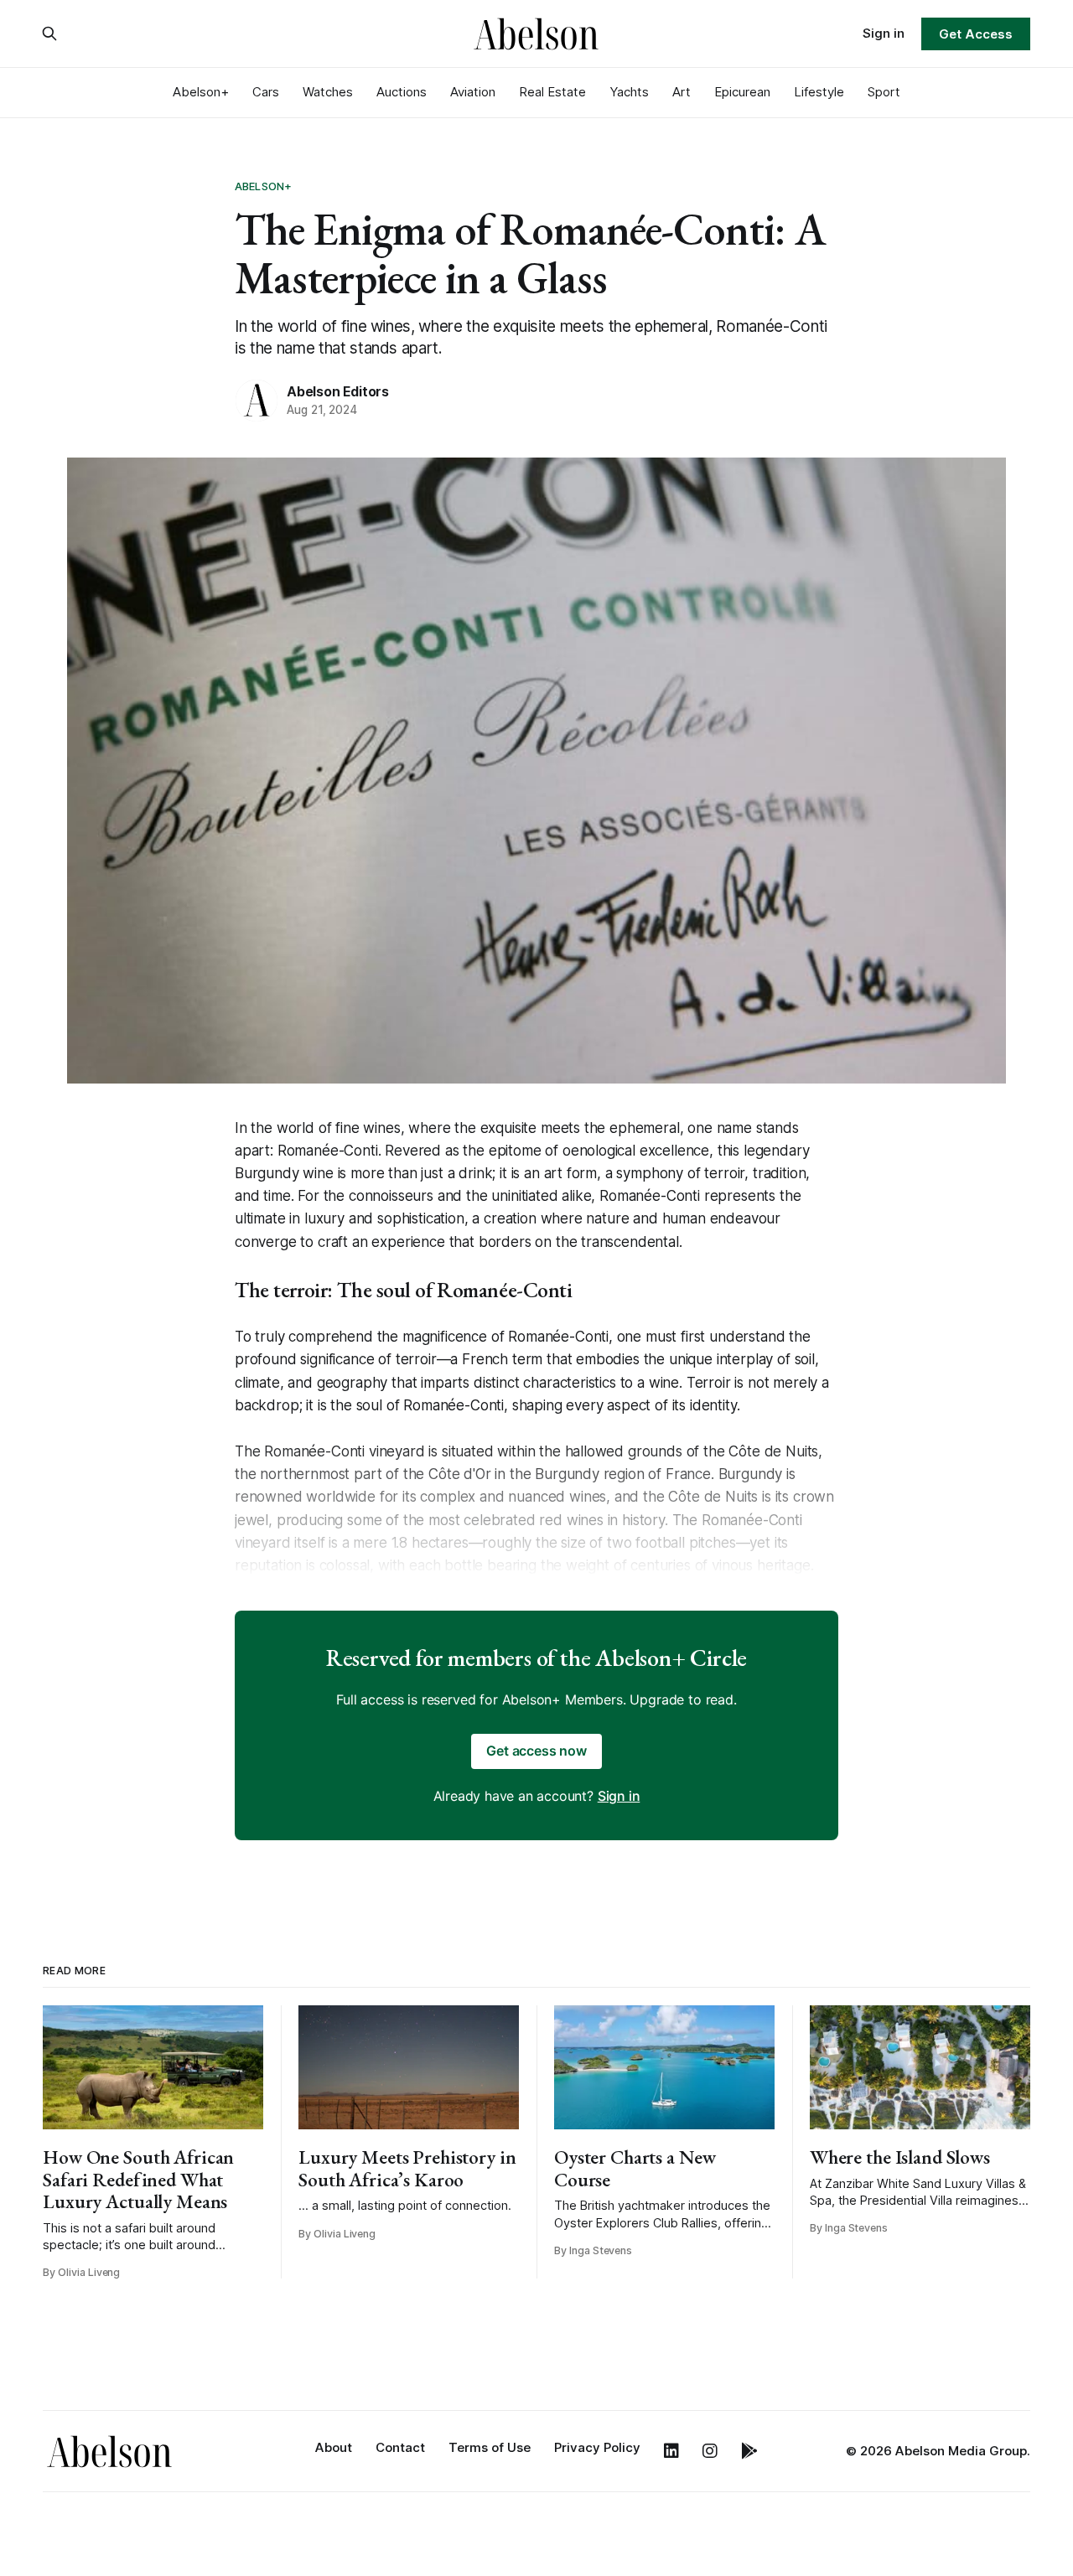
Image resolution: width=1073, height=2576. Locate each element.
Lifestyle (819, 92)
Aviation (473, 92)
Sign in (884, 33)
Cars (266, 92)
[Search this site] (49, 34)
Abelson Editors (338, 391)
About (334, 2447)
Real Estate (552, 92)
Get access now (536, 1751)
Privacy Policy (597, 2447)
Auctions (402, 92)
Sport (884, 92)
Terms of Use (490, 2447)
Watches (328, 92)
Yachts (629, 92)
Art (682, 92)
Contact (400, 2447)
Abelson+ (201, 92)
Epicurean (742, 92)
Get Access (975, 34)
